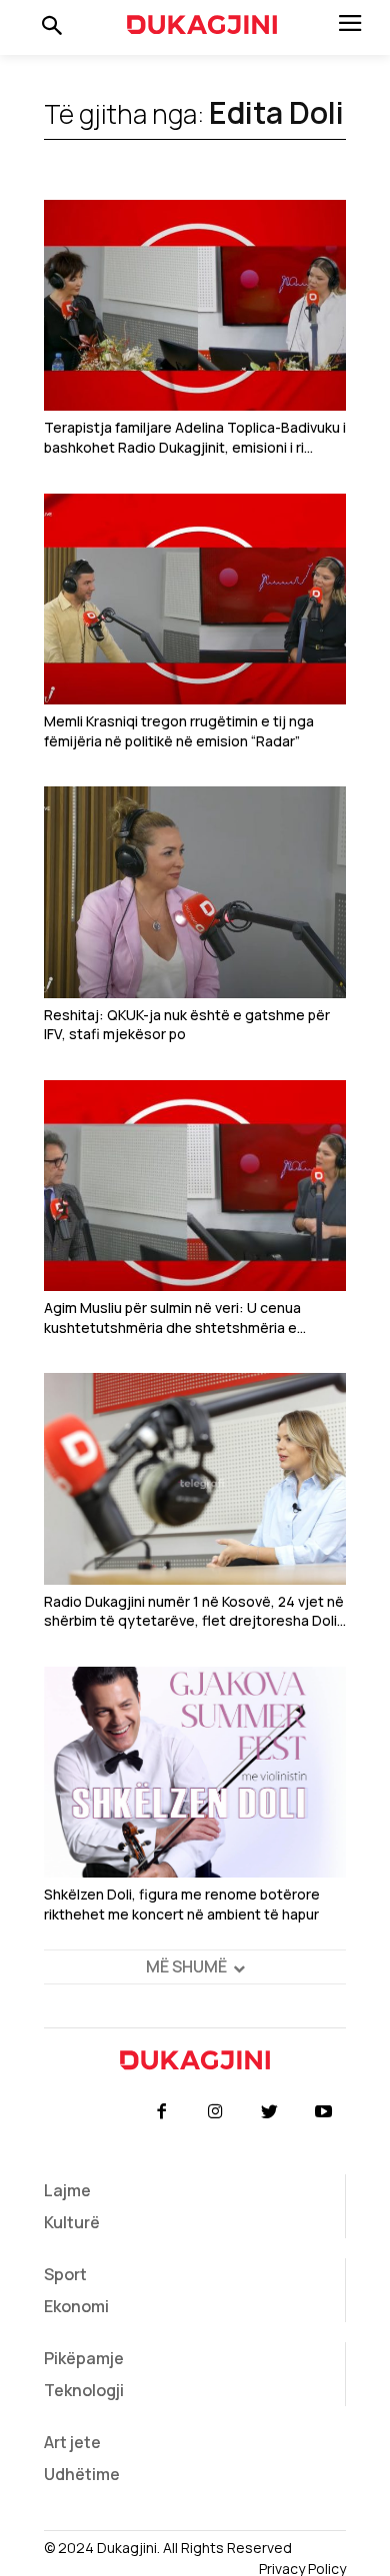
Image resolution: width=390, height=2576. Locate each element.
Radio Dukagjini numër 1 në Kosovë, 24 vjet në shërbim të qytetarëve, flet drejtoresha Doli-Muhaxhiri (194, 1611)
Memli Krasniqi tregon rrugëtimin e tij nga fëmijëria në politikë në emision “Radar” (179, 731)
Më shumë (186, 1966)
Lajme (67, 2190)
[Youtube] (324, 2112)
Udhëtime (82, 2474)
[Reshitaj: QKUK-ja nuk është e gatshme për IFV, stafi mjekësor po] (195, 892)
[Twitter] (270, 2112)
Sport (65, 2274)
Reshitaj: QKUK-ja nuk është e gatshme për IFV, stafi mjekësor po (187, 1025)
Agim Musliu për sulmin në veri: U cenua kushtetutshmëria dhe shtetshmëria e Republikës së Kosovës (172, 1317)
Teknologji (84, 2390)
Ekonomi (76, 2306)
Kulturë (72, 2222)
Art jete (72, 2442)
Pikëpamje (84, 2358)
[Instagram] (215, 2112)
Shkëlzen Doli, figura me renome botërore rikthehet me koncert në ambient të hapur (182, 1904)
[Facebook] (161, 2112)
